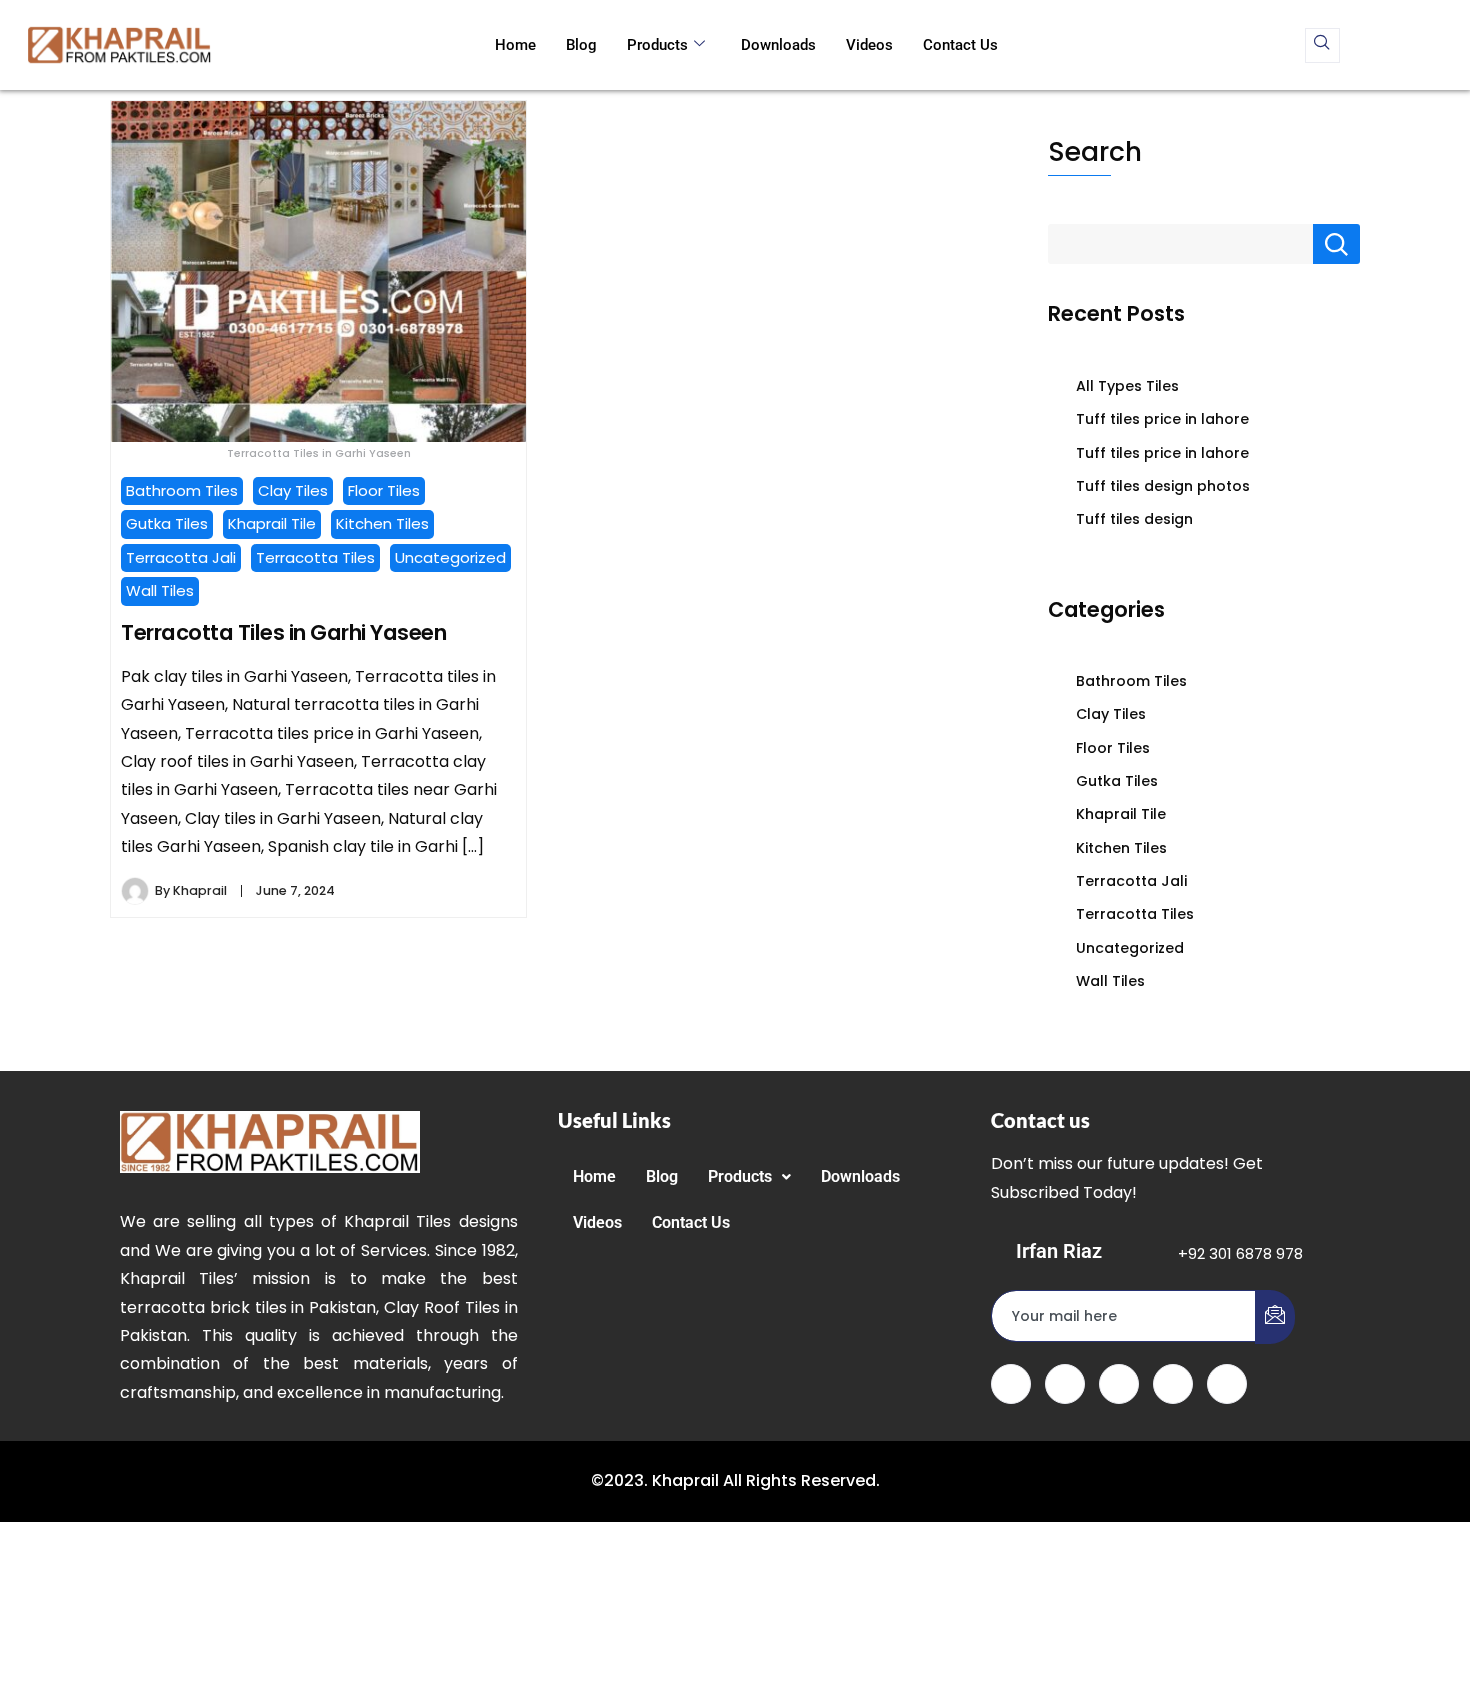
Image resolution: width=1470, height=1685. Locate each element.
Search (1095, 151)
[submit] (1275, 1317)
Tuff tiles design (1134, 519)
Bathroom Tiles (182, 490)
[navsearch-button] (1322, 45)
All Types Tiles (1127, 386)
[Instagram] (1227, 1384)
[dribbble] (1173, 1384)
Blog (581, 45)
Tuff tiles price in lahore (1162, 419)
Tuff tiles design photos (1163, 486)
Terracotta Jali (181, 557)
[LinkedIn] (1119, 1384)
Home (515, 45)
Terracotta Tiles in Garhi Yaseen (283, 632)
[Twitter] (1065, 1384)
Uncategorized (450, 557)
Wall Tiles (160, 590)
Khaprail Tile (272, 523)
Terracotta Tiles (315, 557)
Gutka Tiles (167, 523)
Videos (869, 45)
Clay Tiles (293, 490)
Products (657, 45)
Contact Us (960, 45)
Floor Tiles (384, 490)
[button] (749, 1177)
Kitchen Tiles (382, 523)
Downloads (778, 45)
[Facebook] (1011, 1384)
